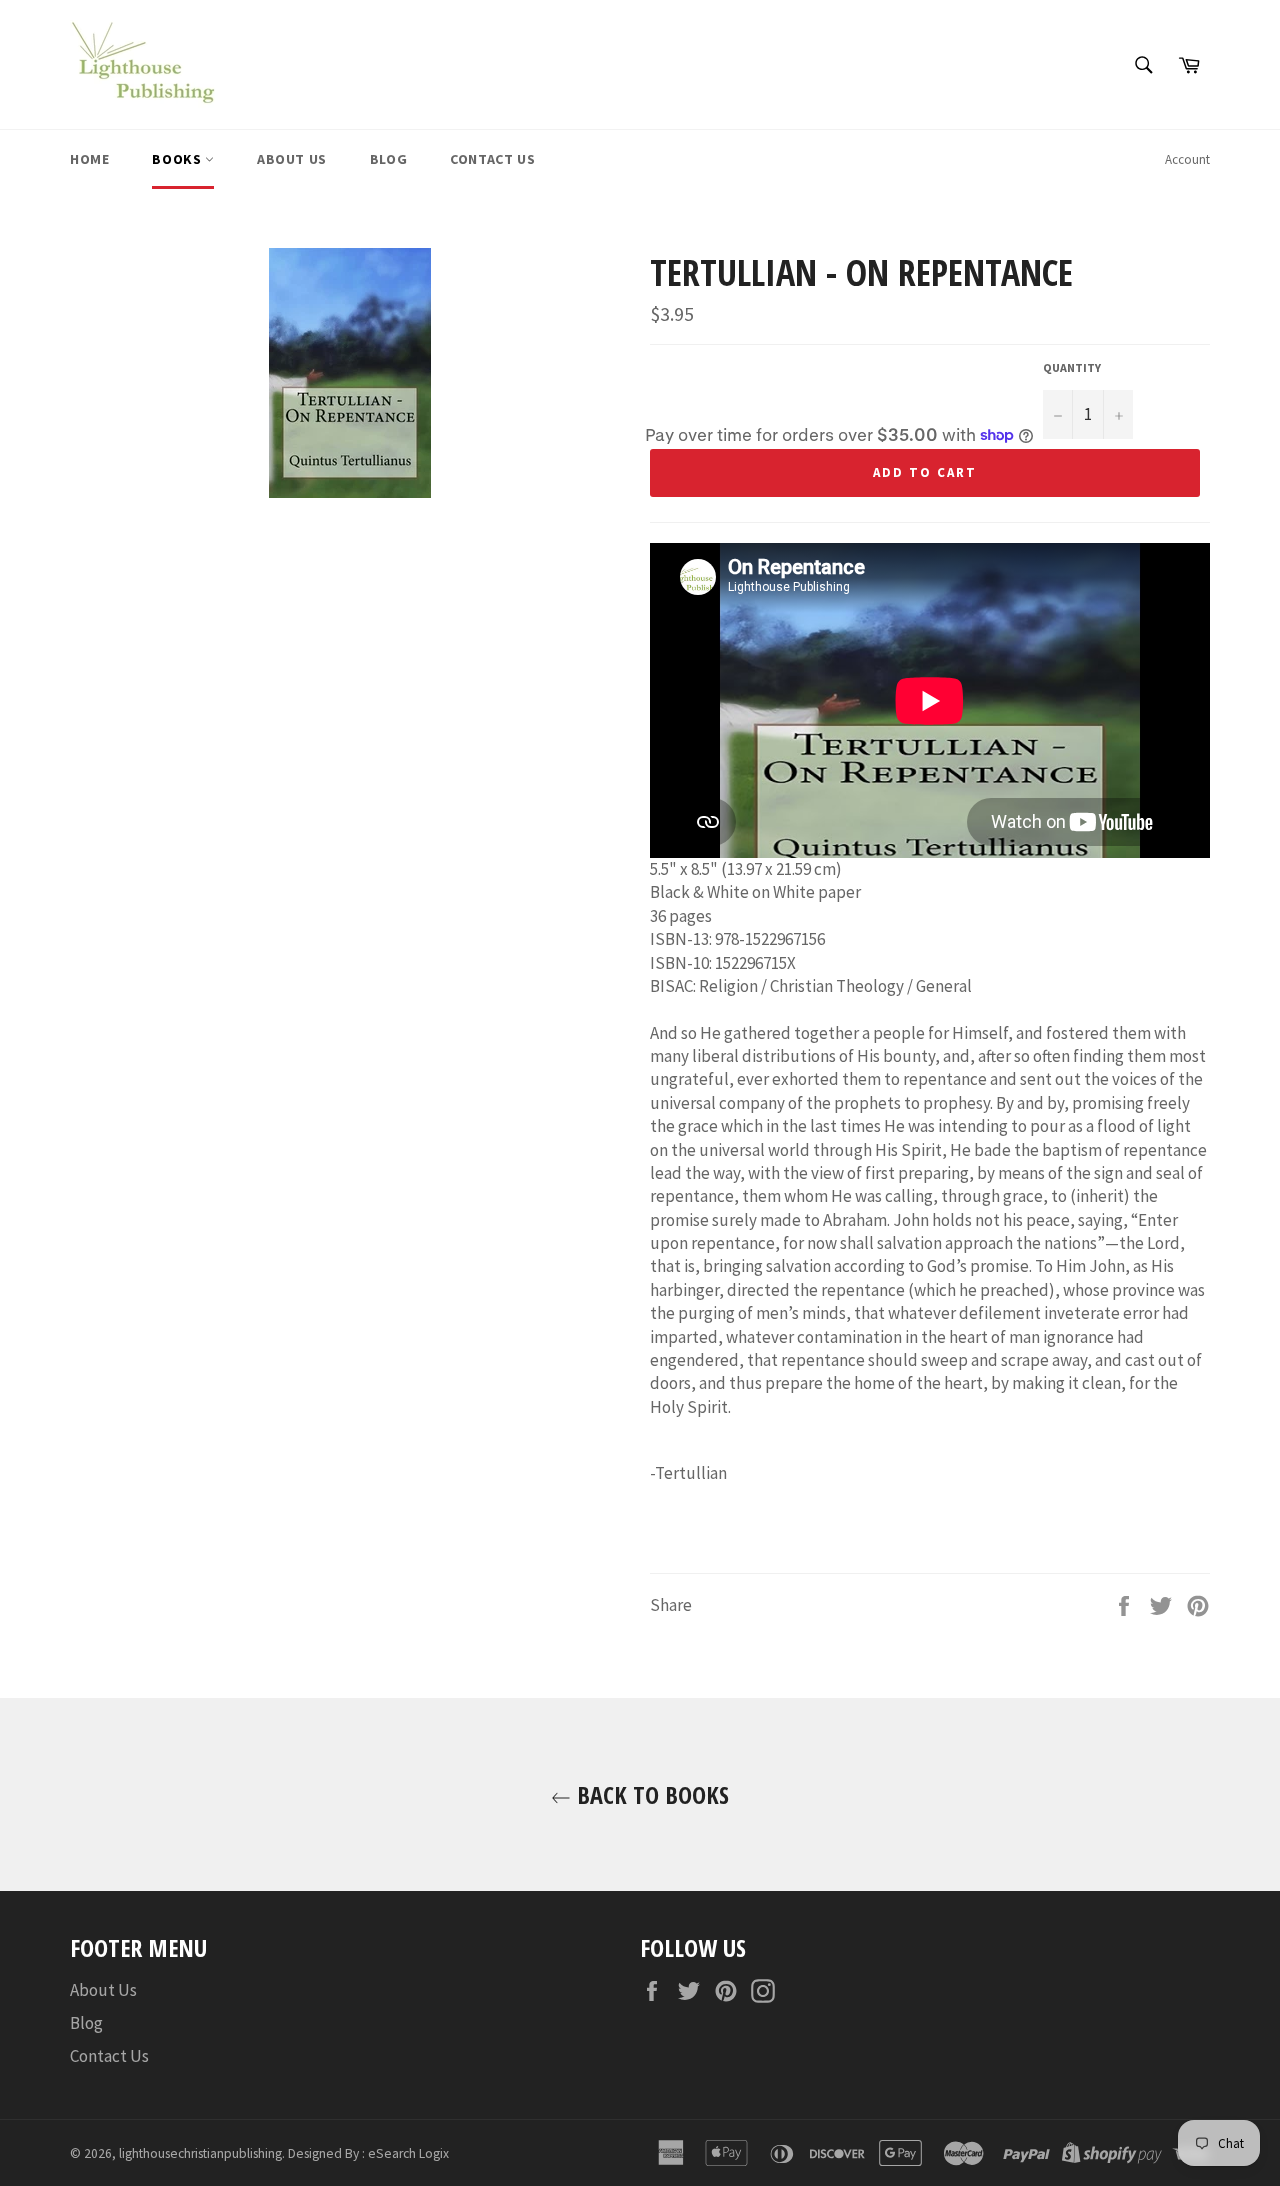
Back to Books (650, 1794)
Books (178, 159)
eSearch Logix (408, 2153)
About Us (292, 159)
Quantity (1072, 367)
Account (1187, 159)
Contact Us (492, 159)
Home (89, 159)
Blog (388, 159)
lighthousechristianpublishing (200, 2153)
